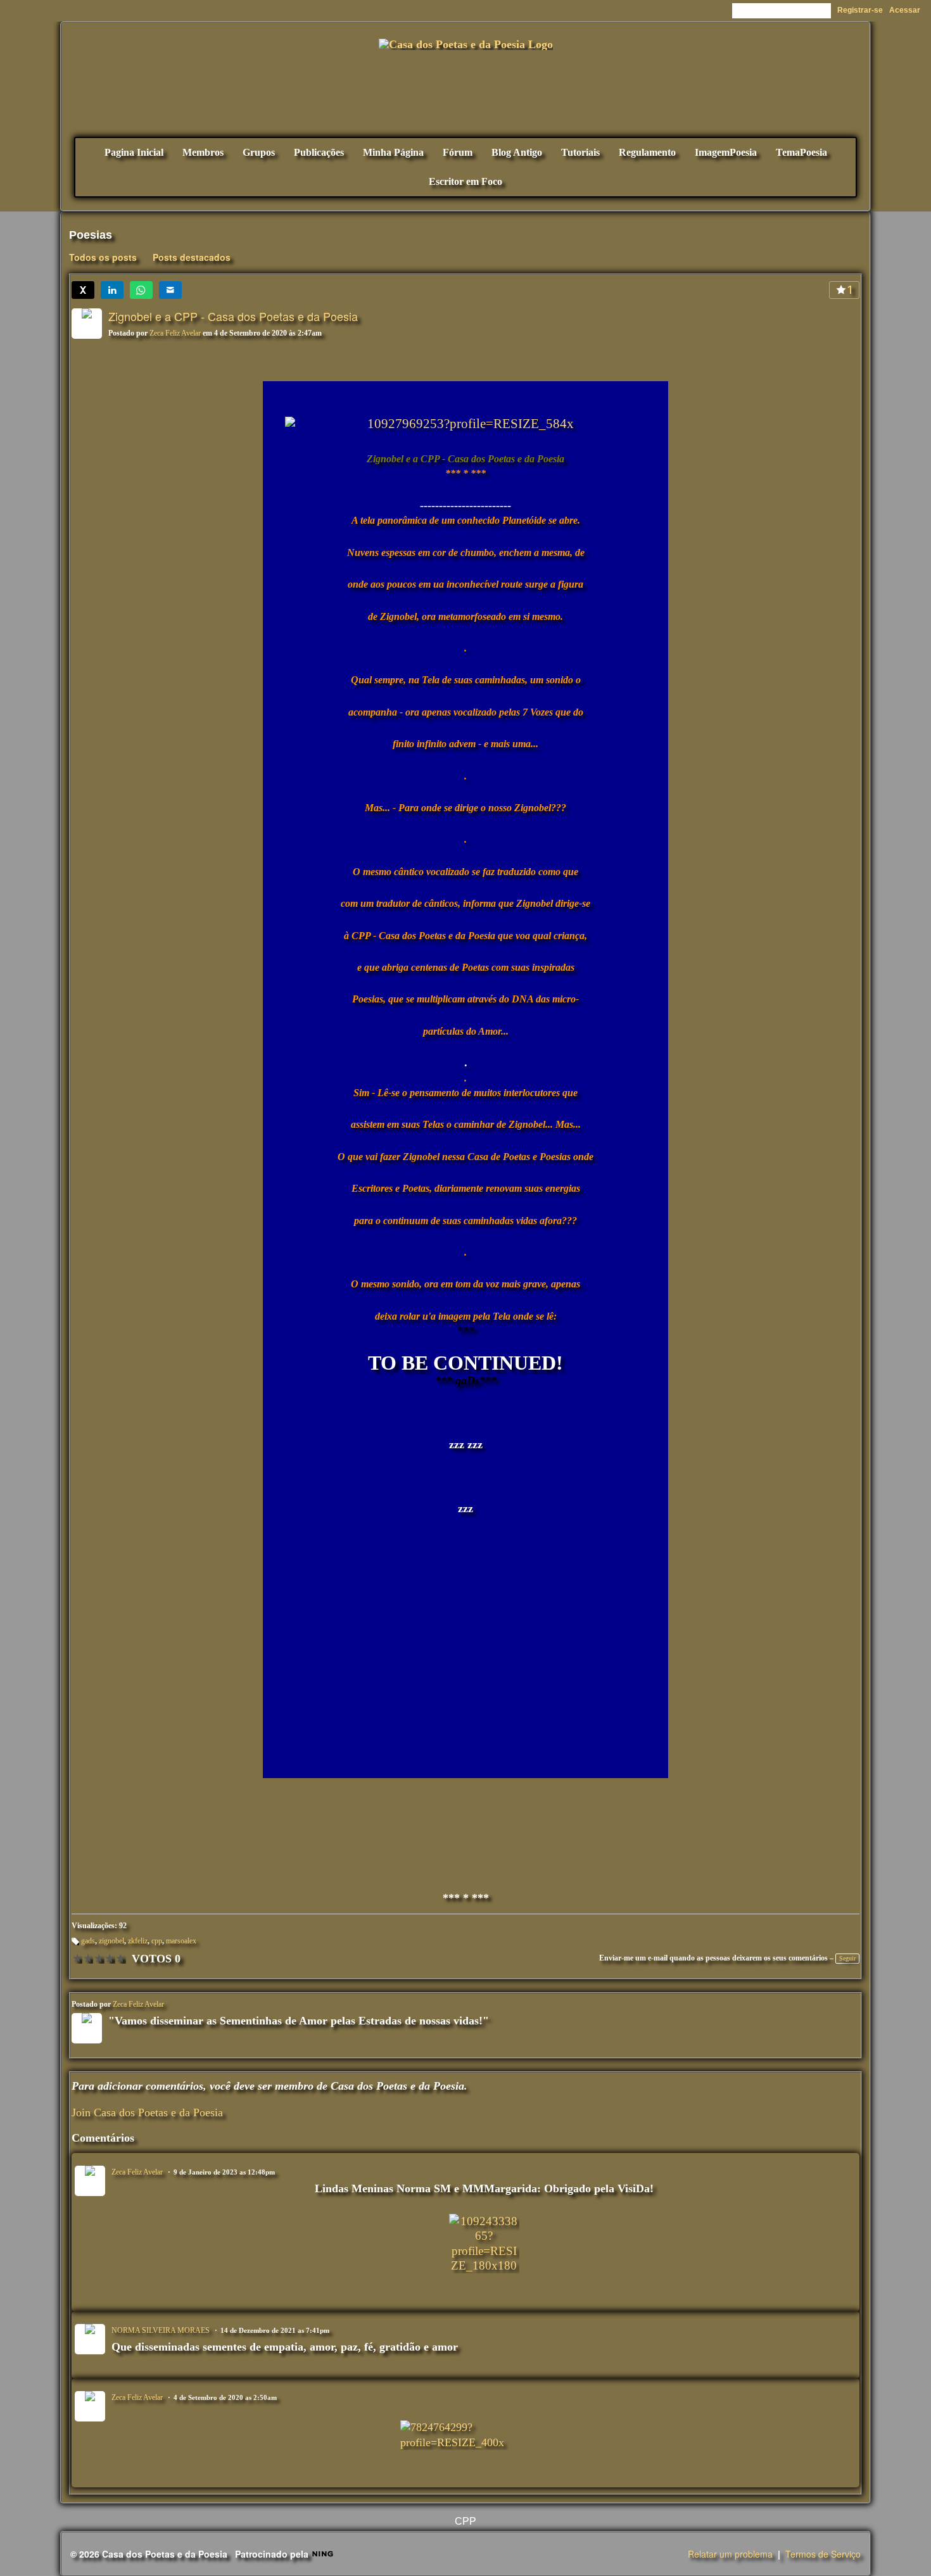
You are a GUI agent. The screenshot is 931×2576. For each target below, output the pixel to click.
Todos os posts (103, 257)
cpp (157, 1941)
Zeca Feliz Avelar (175, 333)
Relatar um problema (730, 2554)
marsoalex (181, 1941)
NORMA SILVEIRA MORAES (161, 2330)
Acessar (905, 10)
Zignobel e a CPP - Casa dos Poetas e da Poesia (233, 316)
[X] (83, 290)
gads (88, 1941)
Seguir (847, 1958)
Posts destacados (192, 257)
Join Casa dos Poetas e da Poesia (147, 2112)
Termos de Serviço (823, 2554)
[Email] (170, 290)
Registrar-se (860, 10)
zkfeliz (138, 1941)
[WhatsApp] (141, 290)
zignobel (111, 1941)
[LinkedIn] (112, 290)
